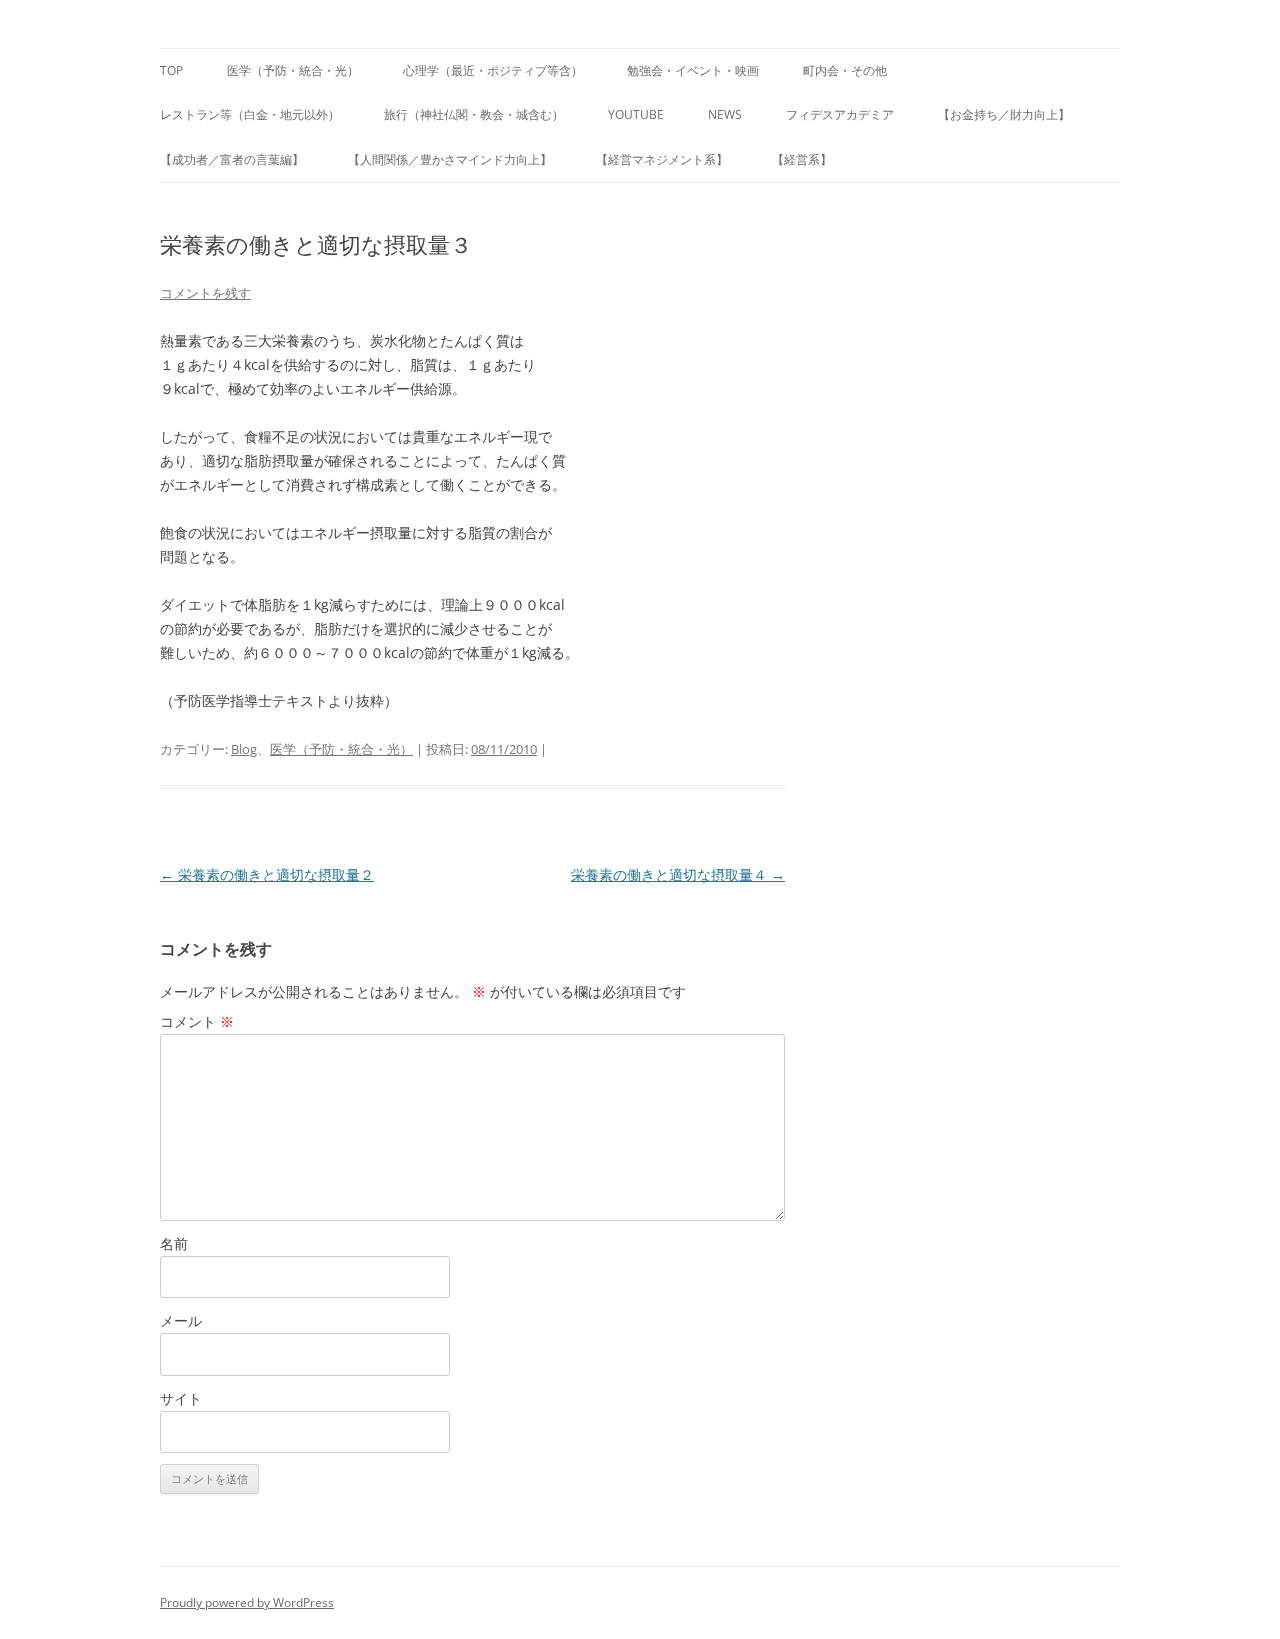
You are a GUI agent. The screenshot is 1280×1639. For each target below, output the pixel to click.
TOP (171, 70)
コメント (197, 1021)
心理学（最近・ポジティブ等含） (493, 70)
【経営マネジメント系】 (662, 159)
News (725, 114)
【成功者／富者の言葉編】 (232, 159)
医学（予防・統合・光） (293, 70)
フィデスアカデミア (840, 114)
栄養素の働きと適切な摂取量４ (678, 874)
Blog (244, 749)
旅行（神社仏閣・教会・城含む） (474, 114)
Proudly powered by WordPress (247, 1602)
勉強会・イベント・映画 (693, 70)
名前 (174, 1243)
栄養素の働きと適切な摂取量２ (267, 874)
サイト (181, 1398)
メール (181, 1320)
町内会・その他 (845, 70)
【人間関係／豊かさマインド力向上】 (450, 159)
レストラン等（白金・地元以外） (250, 114)
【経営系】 (802, 159)
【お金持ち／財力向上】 (1004, 114)
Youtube (636, 114)
